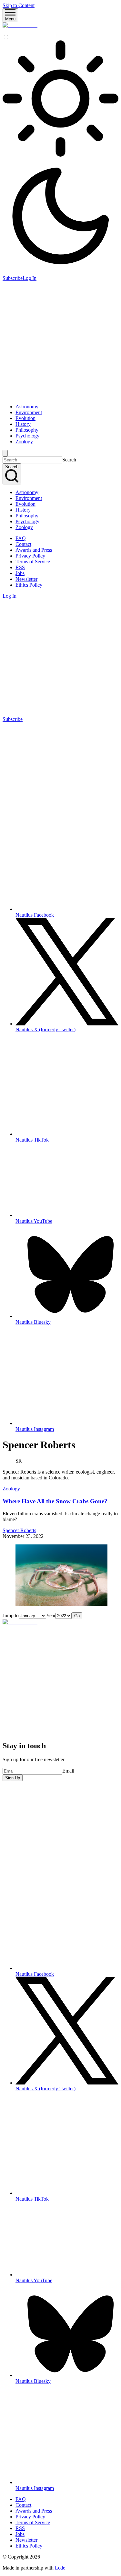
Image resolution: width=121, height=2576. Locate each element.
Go (77, 1616)
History (23, 424)
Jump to (11, 1615)
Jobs (20, 573)
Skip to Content (19, 5)
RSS (20, 567)
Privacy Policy (30, 556)
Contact (23, 544)
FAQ (21, 538)
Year (51, 1615)
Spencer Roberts (19, 1530)
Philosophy (27, 430)
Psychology (27, 436)
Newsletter (26, 579)
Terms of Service (33, 562)
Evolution (25, 418)
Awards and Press (34, 550)
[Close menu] (5, 453)
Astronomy (27, 407)
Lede (60, 2568)
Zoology (24, 442)
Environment (29, 412)
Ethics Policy (29, 585)
